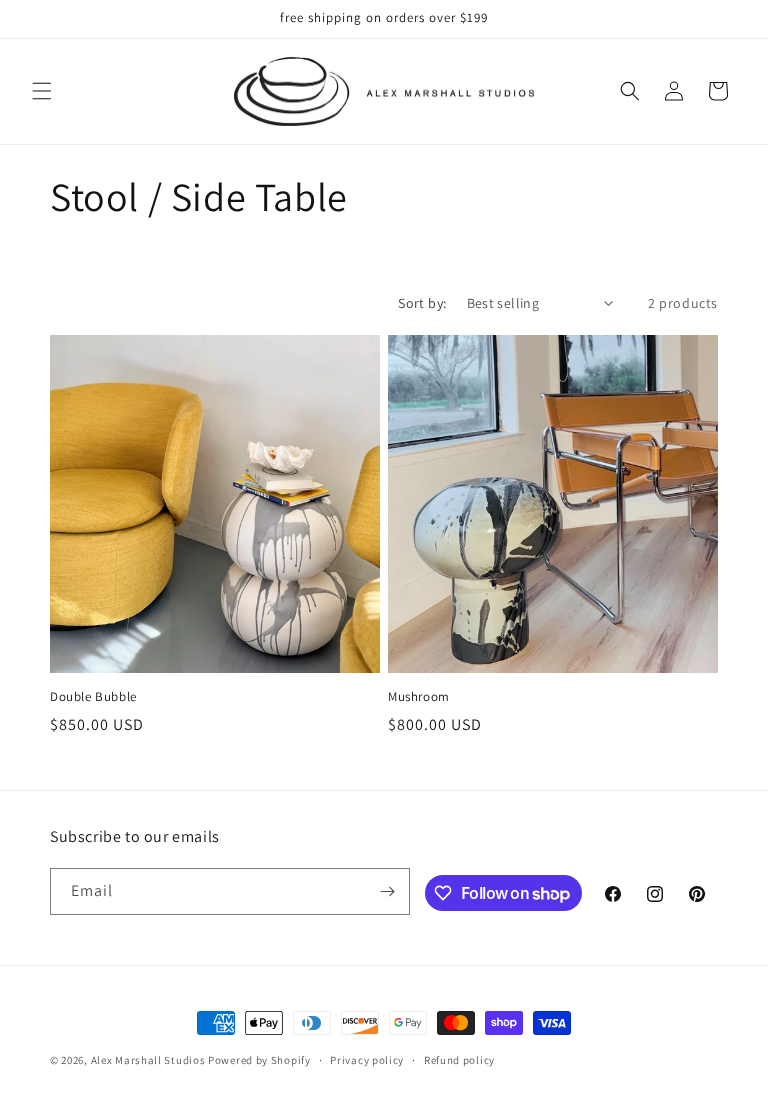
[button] (42, 91)
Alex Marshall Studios (148, 1060)
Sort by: (422, 303)
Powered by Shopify (259, 1060)
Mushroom (419, 697)
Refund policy (459, 1060)
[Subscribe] (387, 891)
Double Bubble (93, 697)
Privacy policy (367, 1060)
